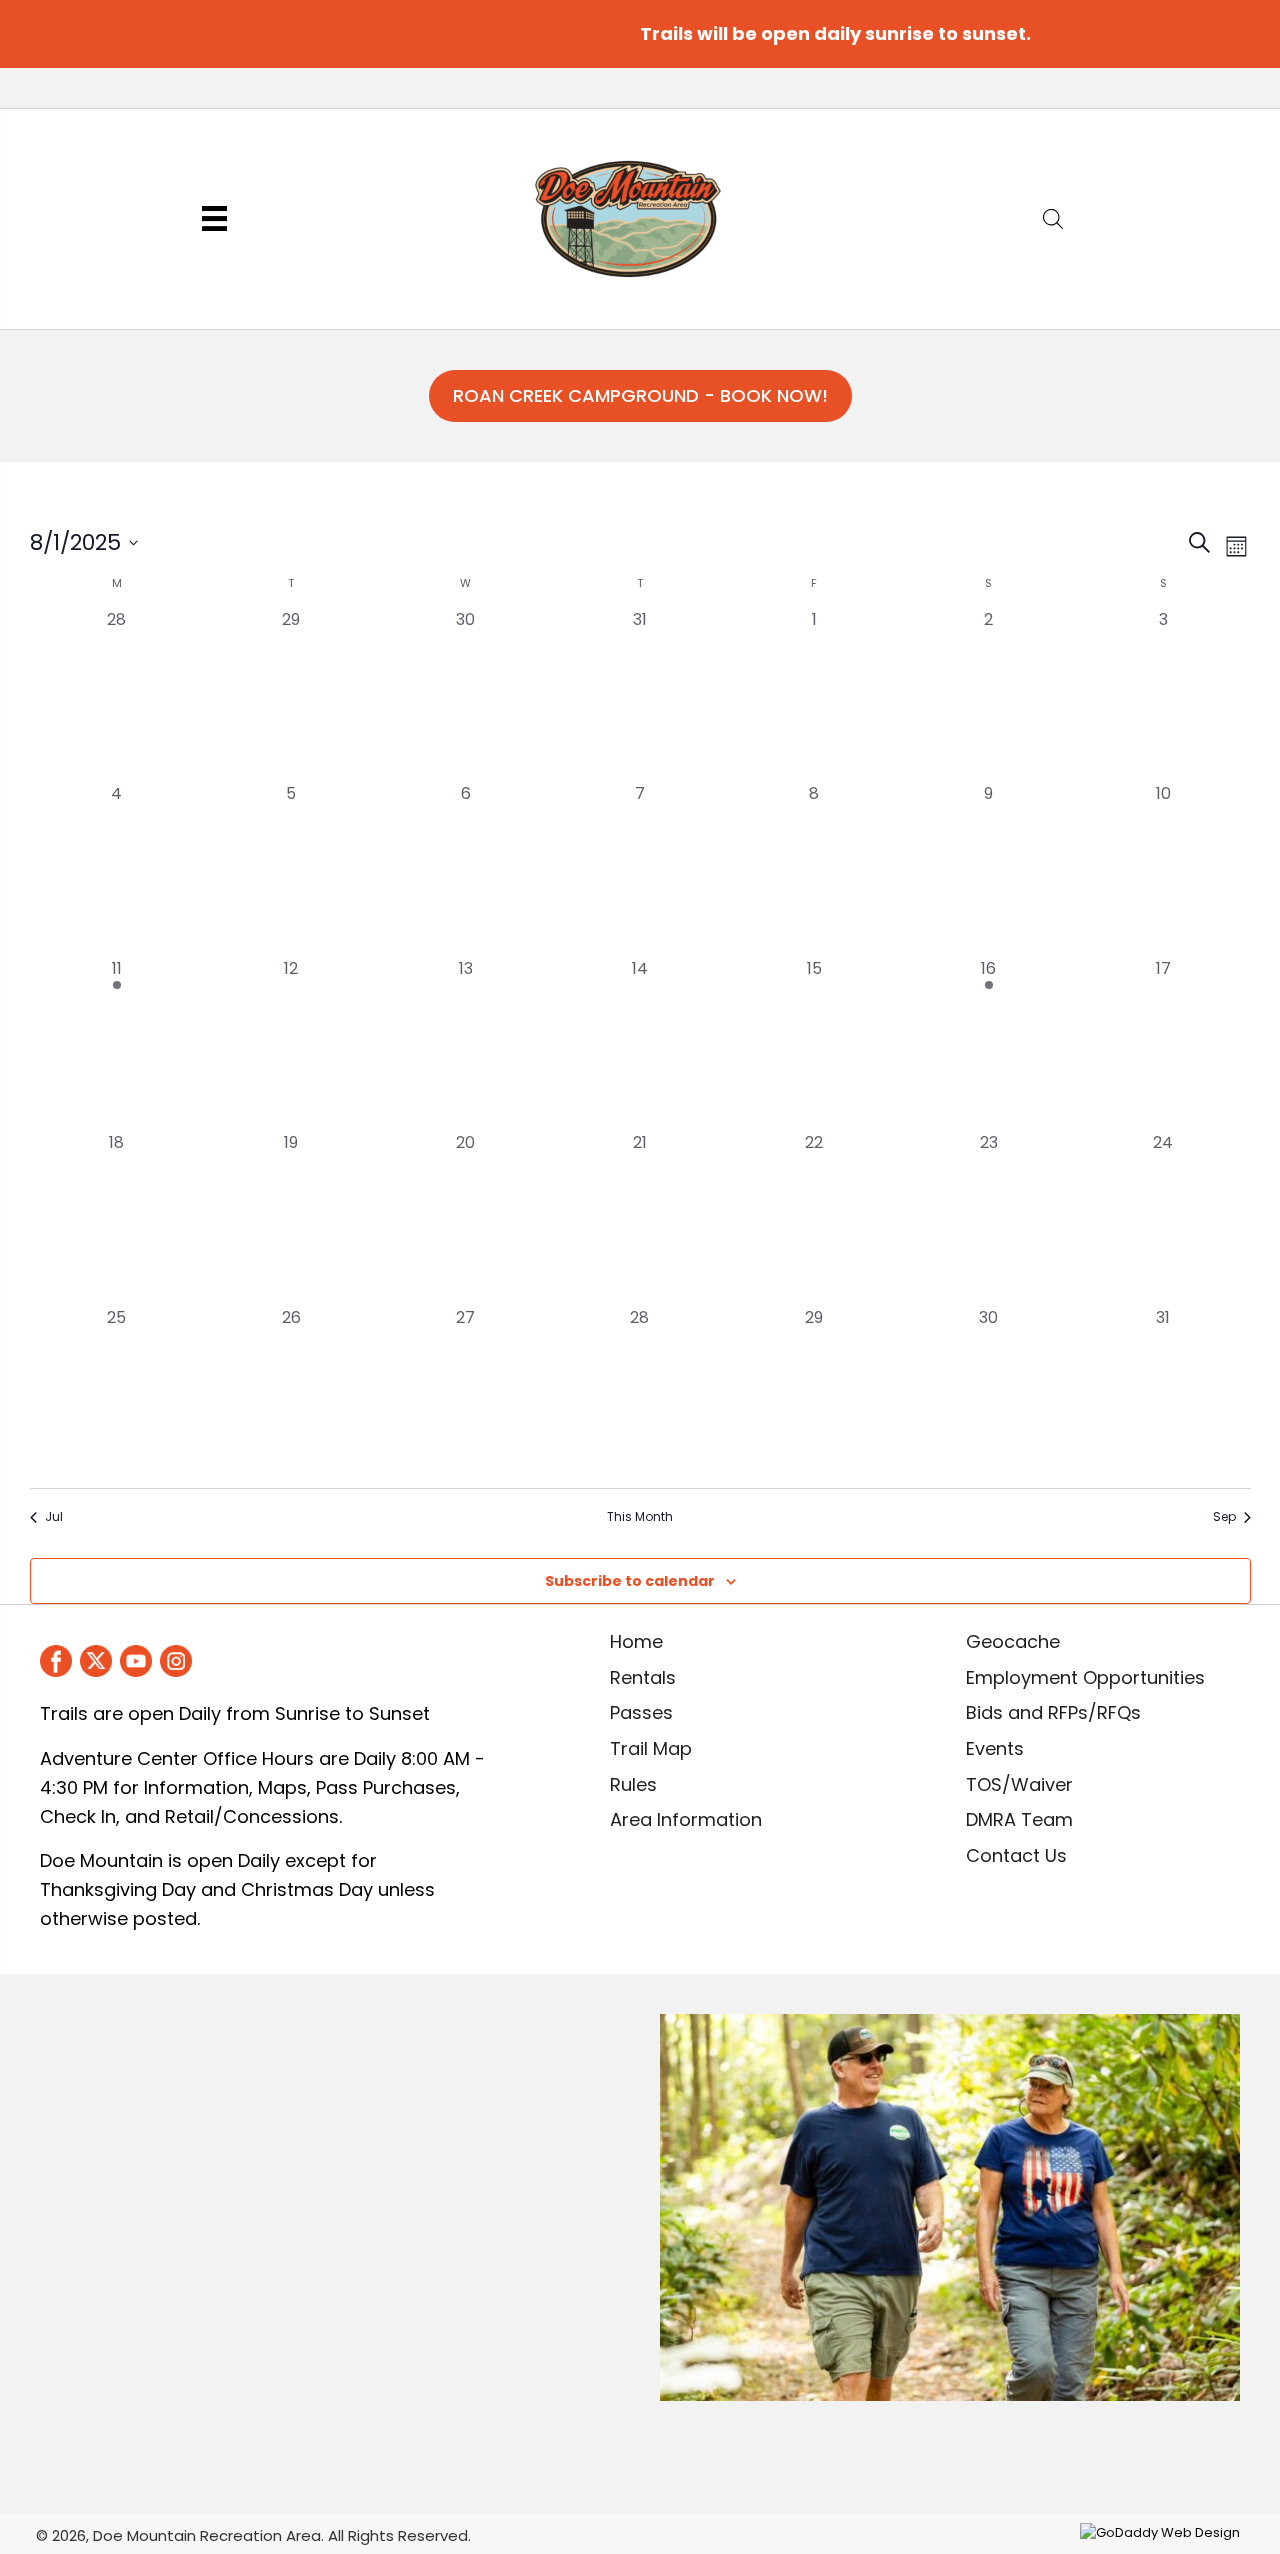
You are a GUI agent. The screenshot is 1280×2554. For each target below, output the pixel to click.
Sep (1224, 1517)
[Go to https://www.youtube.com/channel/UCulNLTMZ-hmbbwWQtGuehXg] (136, 1661)
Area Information (686, 1819)
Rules (633, 1784)
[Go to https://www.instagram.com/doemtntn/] (176, 1661)
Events (995, 1748)
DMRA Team (1019, 1819)
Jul (54, 1517)
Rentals (643, 1677)
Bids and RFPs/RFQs (1053, 1712)
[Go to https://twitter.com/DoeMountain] (96, 1661)
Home (636, 1641)
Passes (641, 1712)
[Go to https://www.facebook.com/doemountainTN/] (56, 1661)
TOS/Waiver (1019, 1784)
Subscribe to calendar (630, 1581)
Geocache (1013, 1641)
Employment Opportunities (1085, 1677)
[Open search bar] (1053, 216)
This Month (640, 1517)
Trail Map (651, 1748)
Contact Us (1016, 1855)
